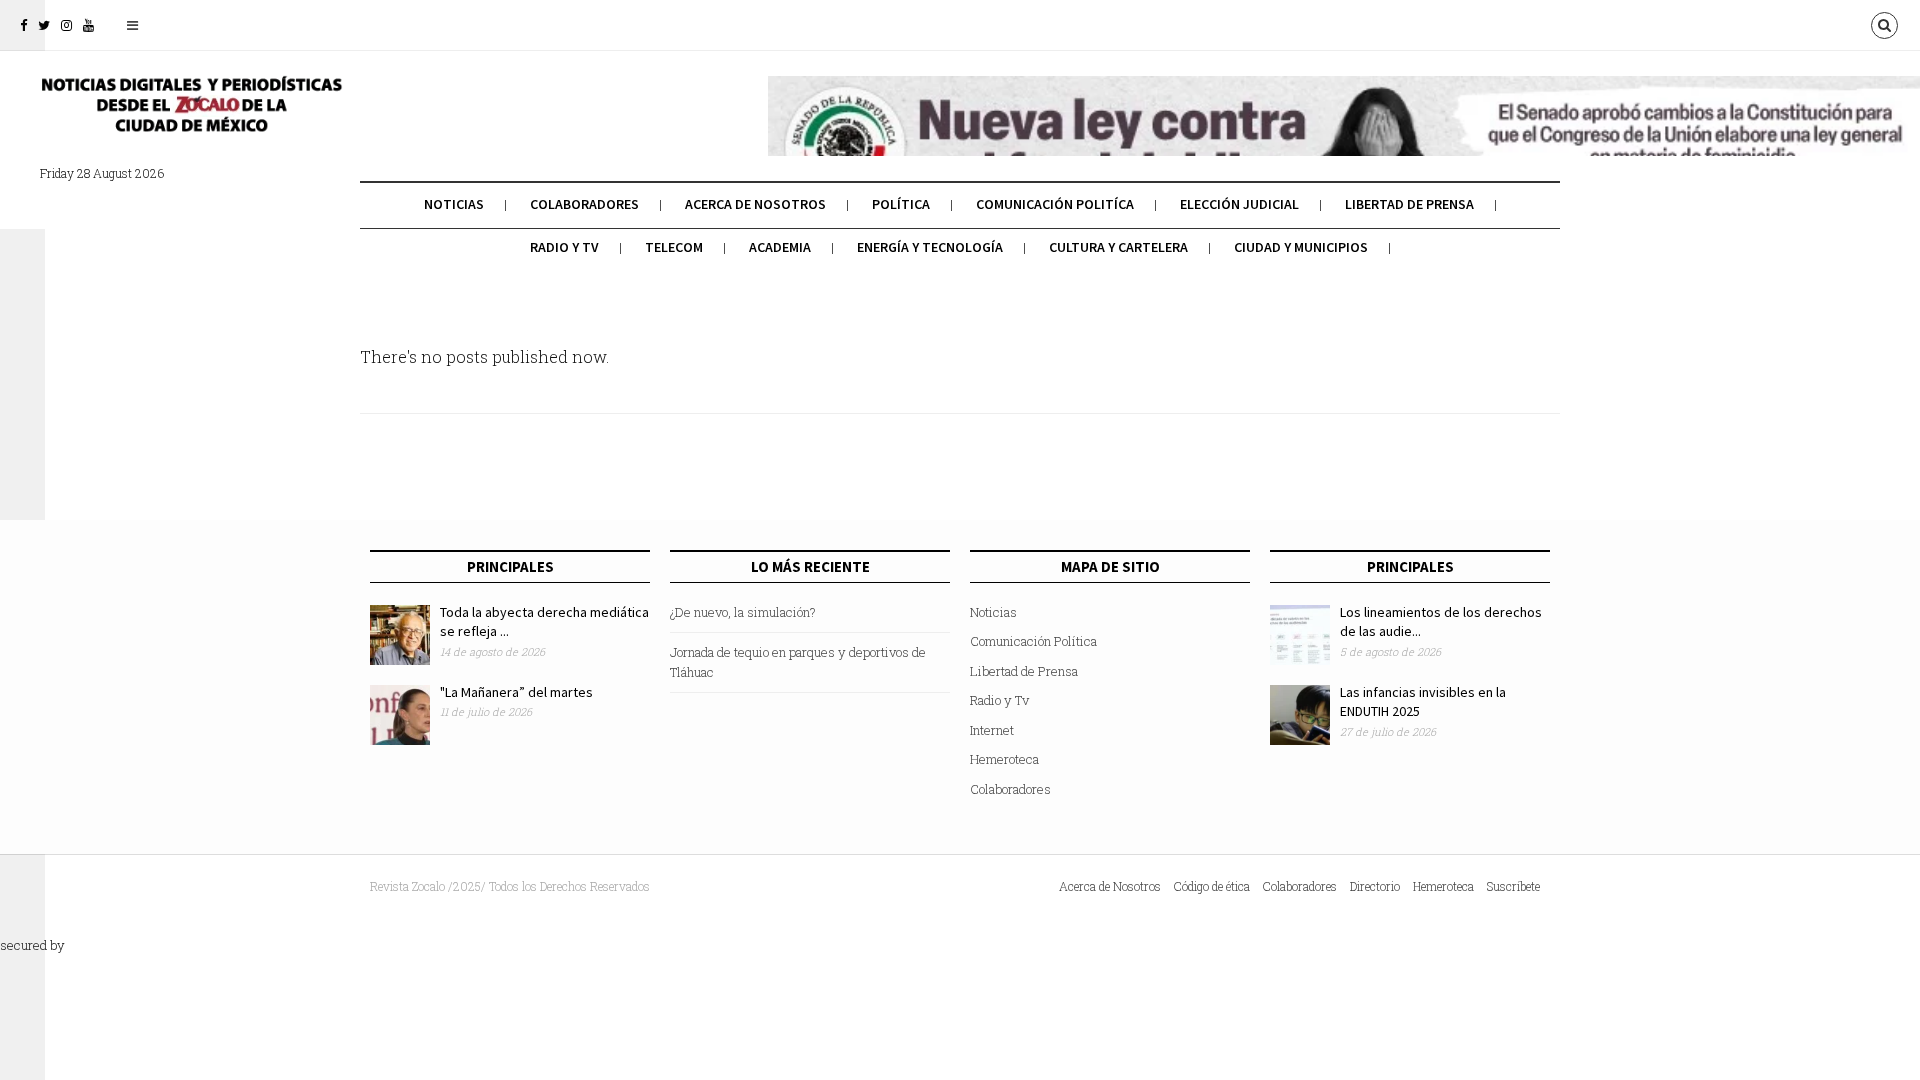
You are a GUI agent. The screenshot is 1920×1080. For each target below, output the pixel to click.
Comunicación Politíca (1055, 204)
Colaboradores (584, 204)
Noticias (454, 204)
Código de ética (1212, 886)
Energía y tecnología (930, 247)
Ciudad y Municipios (1301, 247)
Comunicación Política (1033, 641)
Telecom (674, 247)
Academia (780, 247)
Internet (992, 730)
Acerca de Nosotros (755, 204)
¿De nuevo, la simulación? (743, 612)
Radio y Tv (564, 247)
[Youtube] (88, 25)
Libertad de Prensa (1409, 204)
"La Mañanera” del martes (516, 692)
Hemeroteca (1004, 759)
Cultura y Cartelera (1118, 247)
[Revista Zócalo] (190, 118)
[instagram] (66, 25)
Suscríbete (1513, 886)
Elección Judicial (1239, 204)
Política (901, 204)
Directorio (1375, 886)
